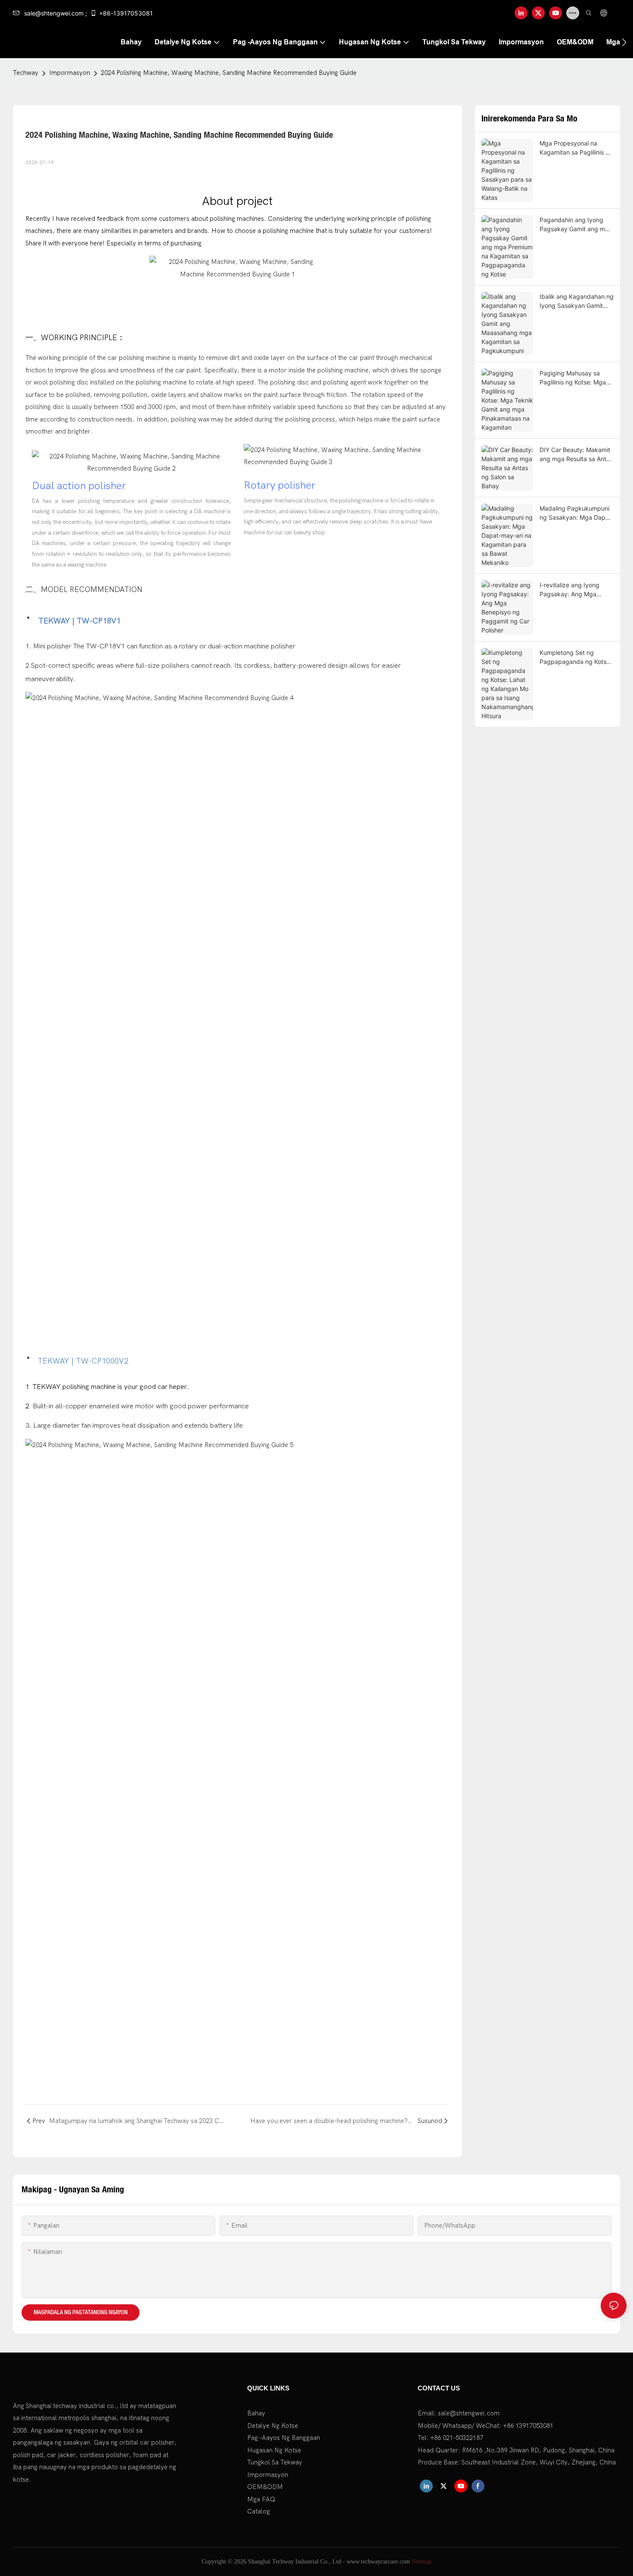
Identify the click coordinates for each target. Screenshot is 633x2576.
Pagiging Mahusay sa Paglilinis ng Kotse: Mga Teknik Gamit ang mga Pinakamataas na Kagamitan (573, 378)
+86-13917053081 (126, 13)
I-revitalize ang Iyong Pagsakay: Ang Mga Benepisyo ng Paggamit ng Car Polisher (573, 590)
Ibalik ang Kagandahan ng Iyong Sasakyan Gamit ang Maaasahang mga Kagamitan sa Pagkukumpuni (577, 301)
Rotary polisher (279, 485)
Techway (26, 73)
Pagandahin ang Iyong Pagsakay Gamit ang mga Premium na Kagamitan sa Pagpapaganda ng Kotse (576, 225)
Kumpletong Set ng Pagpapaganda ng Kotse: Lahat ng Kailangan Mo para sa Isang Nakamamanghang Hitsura (576, 657)
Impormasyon (70, 73)
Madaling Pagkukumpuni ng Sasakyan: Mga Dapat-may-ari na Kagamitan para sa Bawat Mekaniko (577, 513)
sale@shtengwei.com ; (56, 13)
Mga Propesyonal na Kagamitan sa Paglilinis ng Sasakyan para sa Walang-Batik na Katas (576, 148)
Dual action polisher (79, 486)
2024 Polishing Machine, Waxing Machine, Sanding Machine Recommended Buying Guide (229, 73)
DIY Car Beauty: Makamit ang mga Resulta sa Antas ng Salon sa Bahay (576, 455)
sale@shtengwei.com (469, 2413)
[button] (624, 42)
